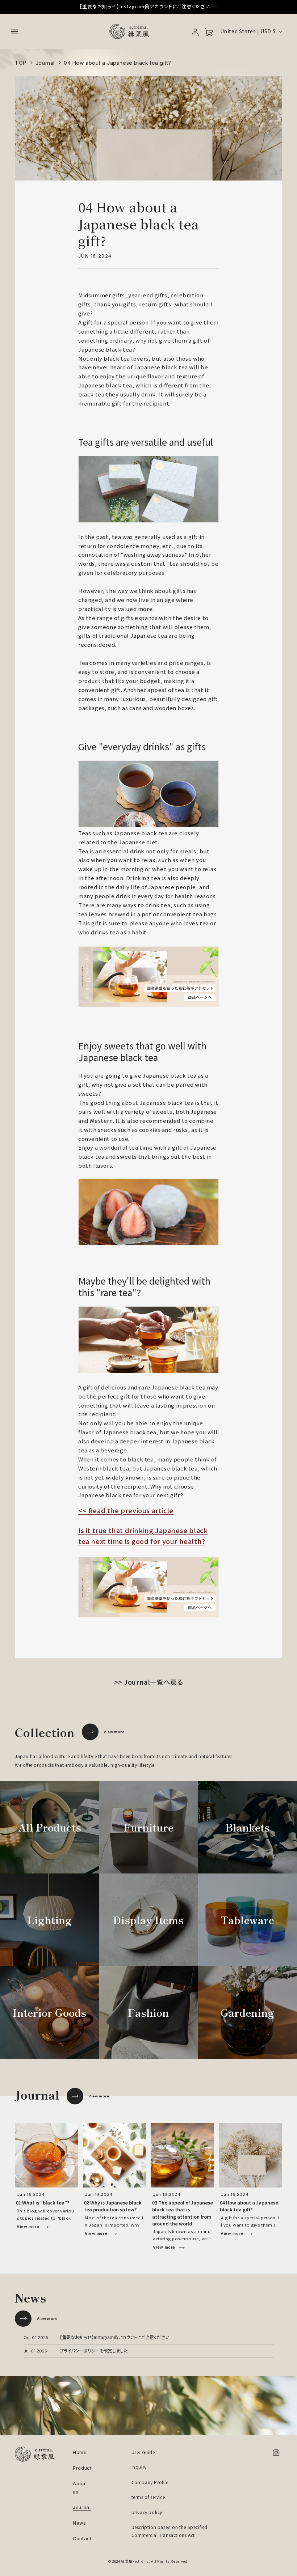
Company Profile (150, 2482)
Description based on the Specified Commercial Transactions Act (170, 2531)
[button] (14, 31)
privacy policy (147, 2512)
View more (114, 1732)
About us (80, 2488)
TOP (21, 63)
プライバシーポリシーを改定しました (94, 2350)
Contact (82, 2539)
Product (82, 2468)
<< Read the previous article (126, 1510)
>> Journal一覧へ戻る (149, 1682)
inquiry (139, 2467)
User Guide (143, 2452)
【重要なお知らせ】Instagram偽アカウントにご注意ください (114, 2337)
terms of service (148, 2497)
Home (80, 2452)
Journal (45, 63)
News (80, 2523)
